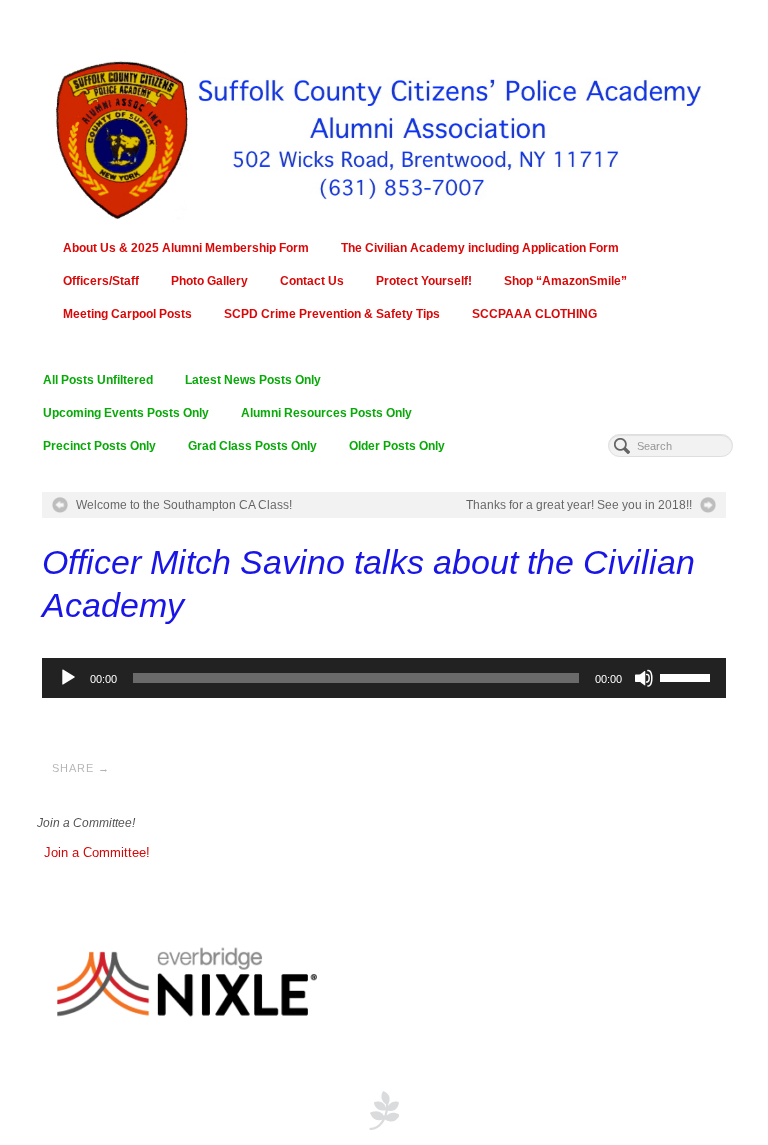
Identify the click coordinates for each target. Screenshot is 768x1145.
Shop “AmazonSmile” (565, 281)
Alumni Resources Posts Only (326, 413)
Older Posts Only (397, 446)
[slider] (688, 676)
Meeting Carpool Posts (127, 314)
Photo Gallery (209, 281)
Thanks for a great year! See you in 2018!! (579, 505)
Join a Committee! (97, 852)
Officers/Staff (101, 281)
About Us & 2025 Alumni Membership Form (186, 248)
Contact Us (312, 281)
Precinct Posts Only (99, 446)
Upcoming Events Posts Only (126, 413)
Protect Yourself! (424, 281)
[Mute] (644, 678)
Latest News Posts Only (253, 380)
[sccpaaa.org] (384, 129)
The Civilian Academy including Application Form (480, 248)
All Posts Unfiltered (98, 380)
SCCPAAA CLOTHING (534, 314)
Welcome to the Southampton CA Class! (184, 505)
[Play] (68, 678)
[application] (384, 678)
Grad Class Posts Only (252, 446)
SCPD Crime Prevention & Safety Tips (332, 314)
